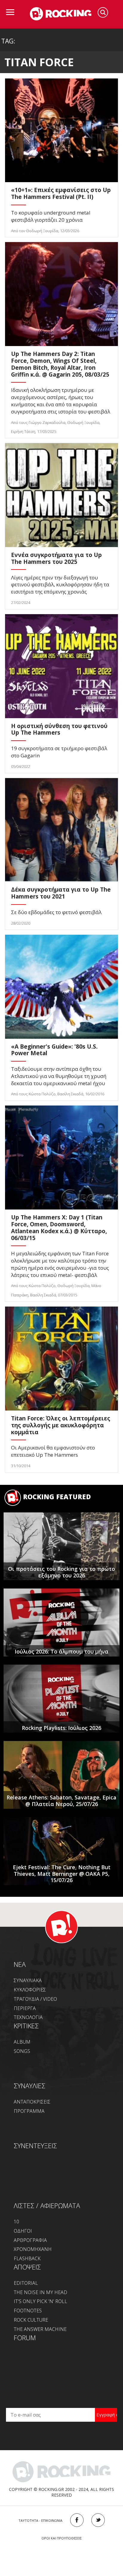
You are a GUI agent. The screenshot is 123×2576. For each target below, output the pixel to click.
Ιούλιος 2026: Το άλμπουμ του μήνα (61, 1651)
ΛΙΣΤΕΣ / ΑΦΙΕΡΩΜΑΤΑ (47, 2205)
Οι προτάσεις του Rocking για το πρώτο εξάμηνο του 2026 (61, 1572)
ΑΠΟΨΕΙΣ (27, 2267)
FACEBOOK (77, 2520)
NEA (20, 1964)
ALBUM (22, 2042)
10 (16, 2222)
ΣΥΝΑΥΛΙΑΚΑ (28, 1980)
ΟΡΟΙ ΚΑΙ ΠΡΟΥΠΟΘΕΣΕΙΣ (62, 2538)
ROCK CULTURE (31, 2320)
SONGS (22, 2051)
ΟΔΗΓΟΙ (23, 2231)
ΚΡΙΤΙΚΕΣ (26, 2026)
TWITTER (98, 2520)
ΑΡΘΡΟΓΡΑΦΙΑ (30, 2240)
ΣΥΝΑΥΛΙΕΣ (30, 2086)
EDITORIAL (26, 2283)
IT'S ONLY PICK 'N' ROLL (40, 2301)
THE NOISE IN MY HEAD (40, 2292)
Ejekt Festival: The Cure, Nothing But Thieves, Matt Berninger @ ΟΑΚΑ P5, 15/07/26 (62, 1874)
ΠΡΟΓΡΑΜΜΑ (29, 2111)
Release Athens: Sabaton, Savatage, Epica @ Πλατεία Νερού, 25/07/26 (61, 1801)
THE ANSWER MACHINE (40, 2329)
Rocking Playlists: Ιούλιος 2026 (61, 1728)
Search (103, 12)
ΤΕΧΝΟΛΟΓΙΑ (28, 2017)
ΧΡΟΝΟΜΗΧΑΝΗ (33, 2249)
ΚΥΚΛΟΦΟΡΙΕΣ (30, 1990)
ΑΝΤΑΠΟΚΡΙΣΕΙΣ (32, 2102)
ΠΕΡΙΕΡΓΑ (25, 2008)
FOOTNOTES (28, 2311)
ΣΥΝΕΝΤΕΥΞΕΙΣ (35, 2145)
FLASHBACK (27, 2258)
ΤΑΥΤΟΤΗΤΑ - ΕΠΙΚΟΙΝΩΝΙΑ (40, 2520)
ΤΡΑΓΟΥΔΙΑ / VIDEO (35, 1999)
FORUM (25, 2338)
